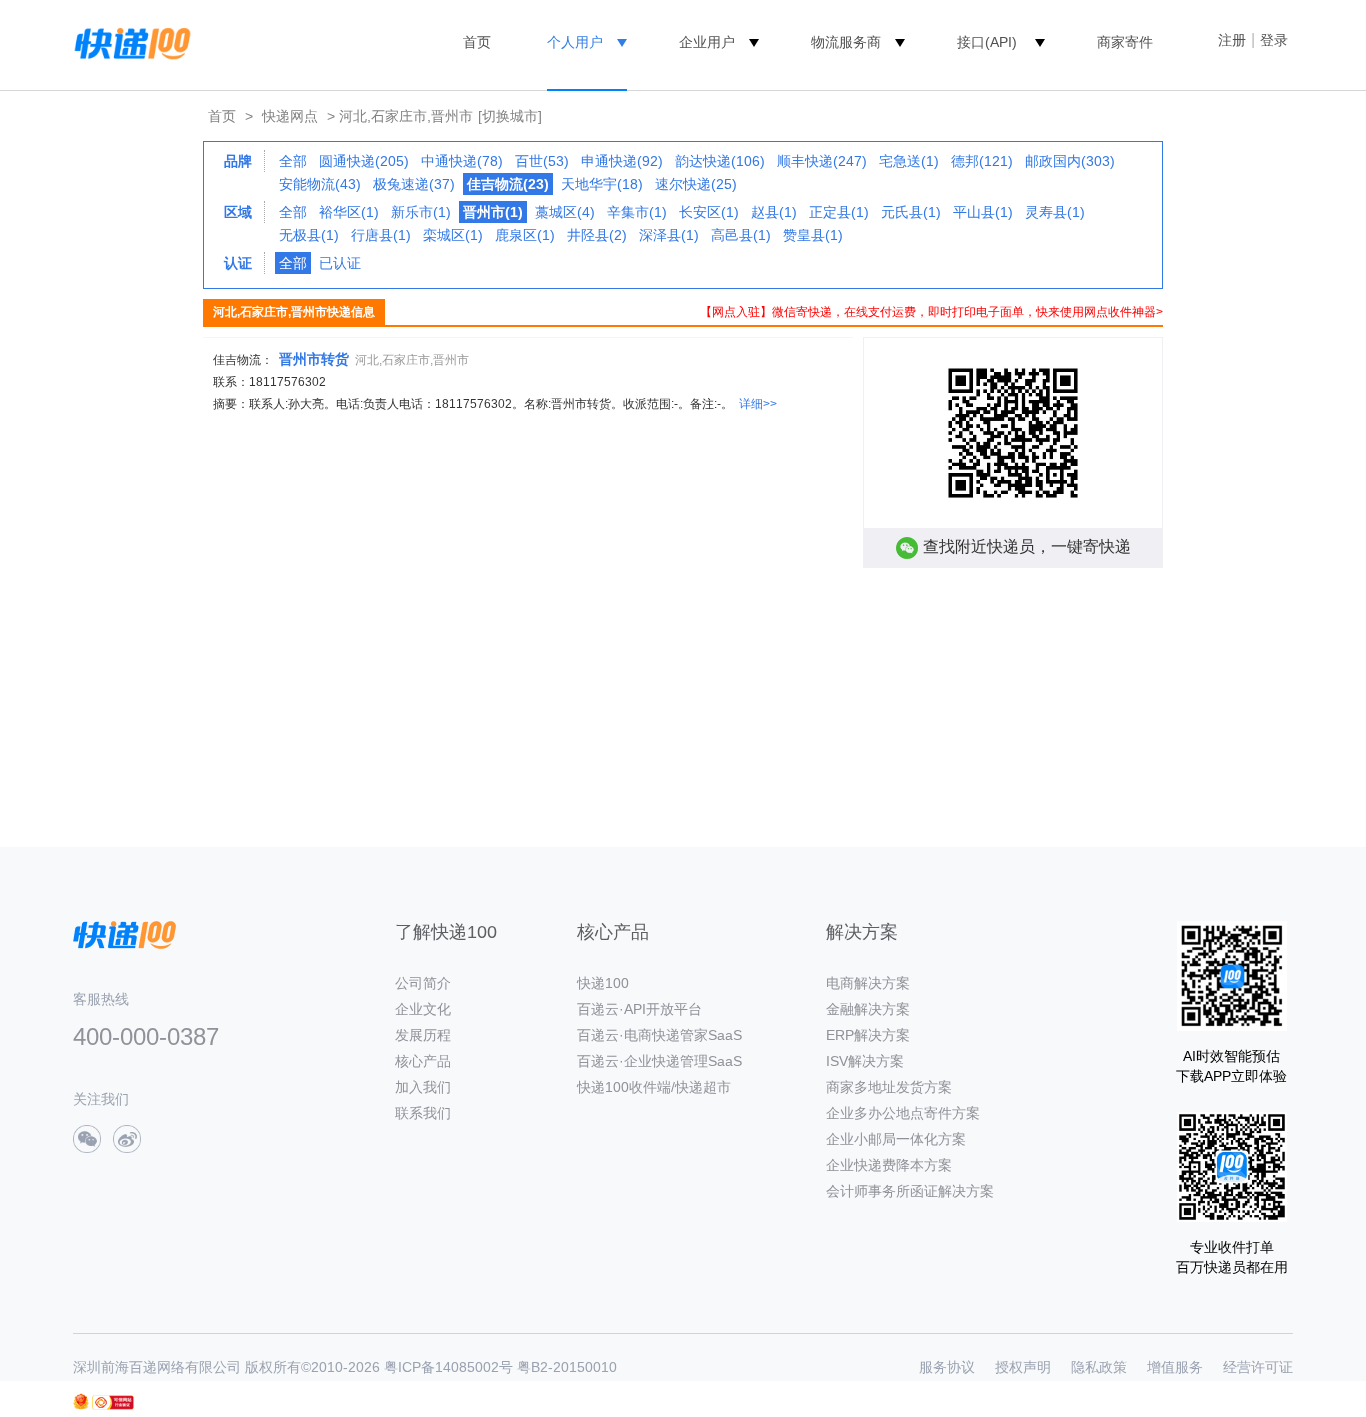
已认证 (340, 263)
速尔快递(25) (696, 184)
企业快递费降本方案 (889, 1165)
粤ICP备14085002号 (448, 1367)
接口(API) (987, 42)
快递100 (603, 983)
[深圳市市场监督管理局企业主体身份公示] (81, 1401)
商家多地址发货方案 (889, 1087)
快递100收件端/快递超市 (654, 1087)
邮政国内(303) (1070, 161)
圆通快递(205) (364, 161)
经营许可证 (1258, 1367)
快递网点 (290, 116)
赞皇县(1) (813, 235)
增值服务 (1175, 1367)
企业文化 (423, 1009)
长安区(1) (709, 212)
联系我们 (423, 1113)
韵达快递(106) (720, 161)
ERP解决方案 (868, 1035)
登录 (1274, 40)
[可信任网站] (113, 1402)
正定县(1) (839, 212)
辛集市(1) (637, 212)
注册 (1232, 40)
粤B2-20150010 (567, 1367)
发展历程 (423, 1035)
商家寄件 (1125, 42)
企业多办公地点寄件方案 (903, 1113)
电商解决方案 (868, 983)
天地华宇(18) (602, 184)
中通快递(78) (462, 161)
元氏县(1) (911, 212)
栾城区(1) (453, 235)
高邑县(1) (741, 235)
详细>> (758, 404)
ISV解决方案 (865, 1061)
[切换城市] (510, 116)
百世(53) (542, 161)
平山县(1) (983, 212)
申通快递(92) (622, 161)
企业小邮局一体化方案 (896, 1139)
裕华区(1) (349, 212)
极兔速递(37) (414, 184)
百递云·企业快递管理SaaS (659, 1061)
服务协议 (947, 1367)
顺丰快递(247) (822, 161)
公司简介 (423, 983)
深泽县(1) (669, 235)
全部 (293, 161)
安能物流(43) (320, 184)
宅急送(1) (909, 161)
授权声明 (1023, 1367)
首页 (477, 42)
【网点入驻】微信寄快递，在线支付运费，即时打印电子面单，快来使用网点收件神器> (931, 312)
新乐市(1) (421, 212)
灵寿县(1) (1055, 212)
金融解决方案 (868, 1009)
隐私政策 (1099, 1367)
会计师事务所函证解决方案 (910, 1191)
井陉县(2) (597, 235)
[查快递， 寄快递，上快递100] (129, 42)
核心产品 (423, 1061)
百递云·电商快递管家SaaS (659, 1035)
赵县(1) (774, 212)
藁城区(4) (565, 212)
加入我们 (423, 1087)
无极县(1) (309, 235)
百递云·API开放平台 (639, 1009)
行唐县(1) (381, 235)
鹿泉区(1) (525, 235)
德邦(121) (982, 161)
